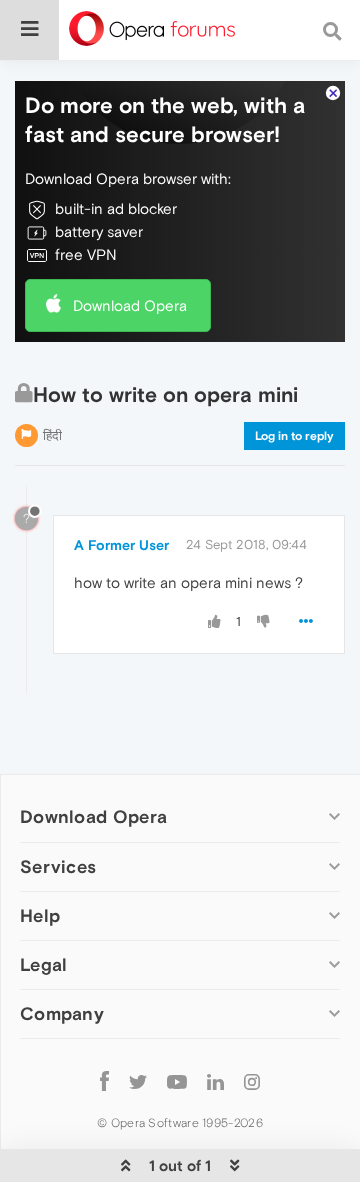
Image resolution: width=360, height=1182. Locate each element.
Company (62, 1013)
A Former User (121, 545)
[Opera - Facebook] (104, 1081)
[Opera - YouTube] (177, 1081)
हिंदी (52, 435)
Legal (44, 964)
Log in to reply (294, 436)
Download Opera (130, 305)
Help (40, 915)
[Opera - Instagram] (252, 1081)
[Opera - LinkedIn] (215, 1081)
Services (58, 866)
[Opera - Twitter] (138, 1081)
